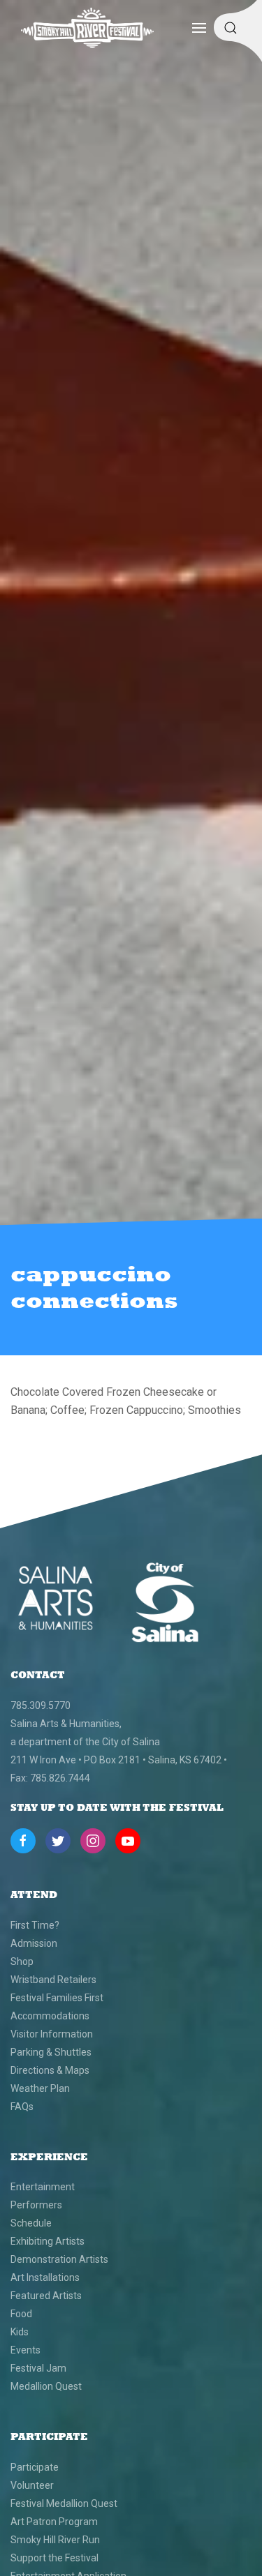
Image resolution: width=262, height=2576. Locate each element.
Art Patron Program (54, 2522)
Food (21, 2314)
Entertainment (43, 2187)
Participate (35, 2467)
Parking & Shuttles (51, 2052)
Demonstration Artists (59, 2259)
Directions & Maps (50, 2070)
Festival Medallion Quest (64, 2503)
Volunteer (32, 2485)
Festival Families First (57, 1998)
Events (26, 2350)
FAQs (22, 2107)
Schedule (31, 2223)
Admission (34, 1943)
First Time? (35, 1925)
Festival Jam (38, 2368)
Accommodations (50, 2016)
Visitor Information (52, 2034)
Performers (36, 2205)
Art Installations (45, 2277)
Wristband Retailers (53, 1980)
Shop (22, 1961)
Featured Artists (46, 2296)
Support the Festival (54, 2558)
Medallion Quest (46, 2386)
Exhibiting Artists (48, 2241)
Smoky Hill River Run (55, 2540)
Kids (20, 2332)
